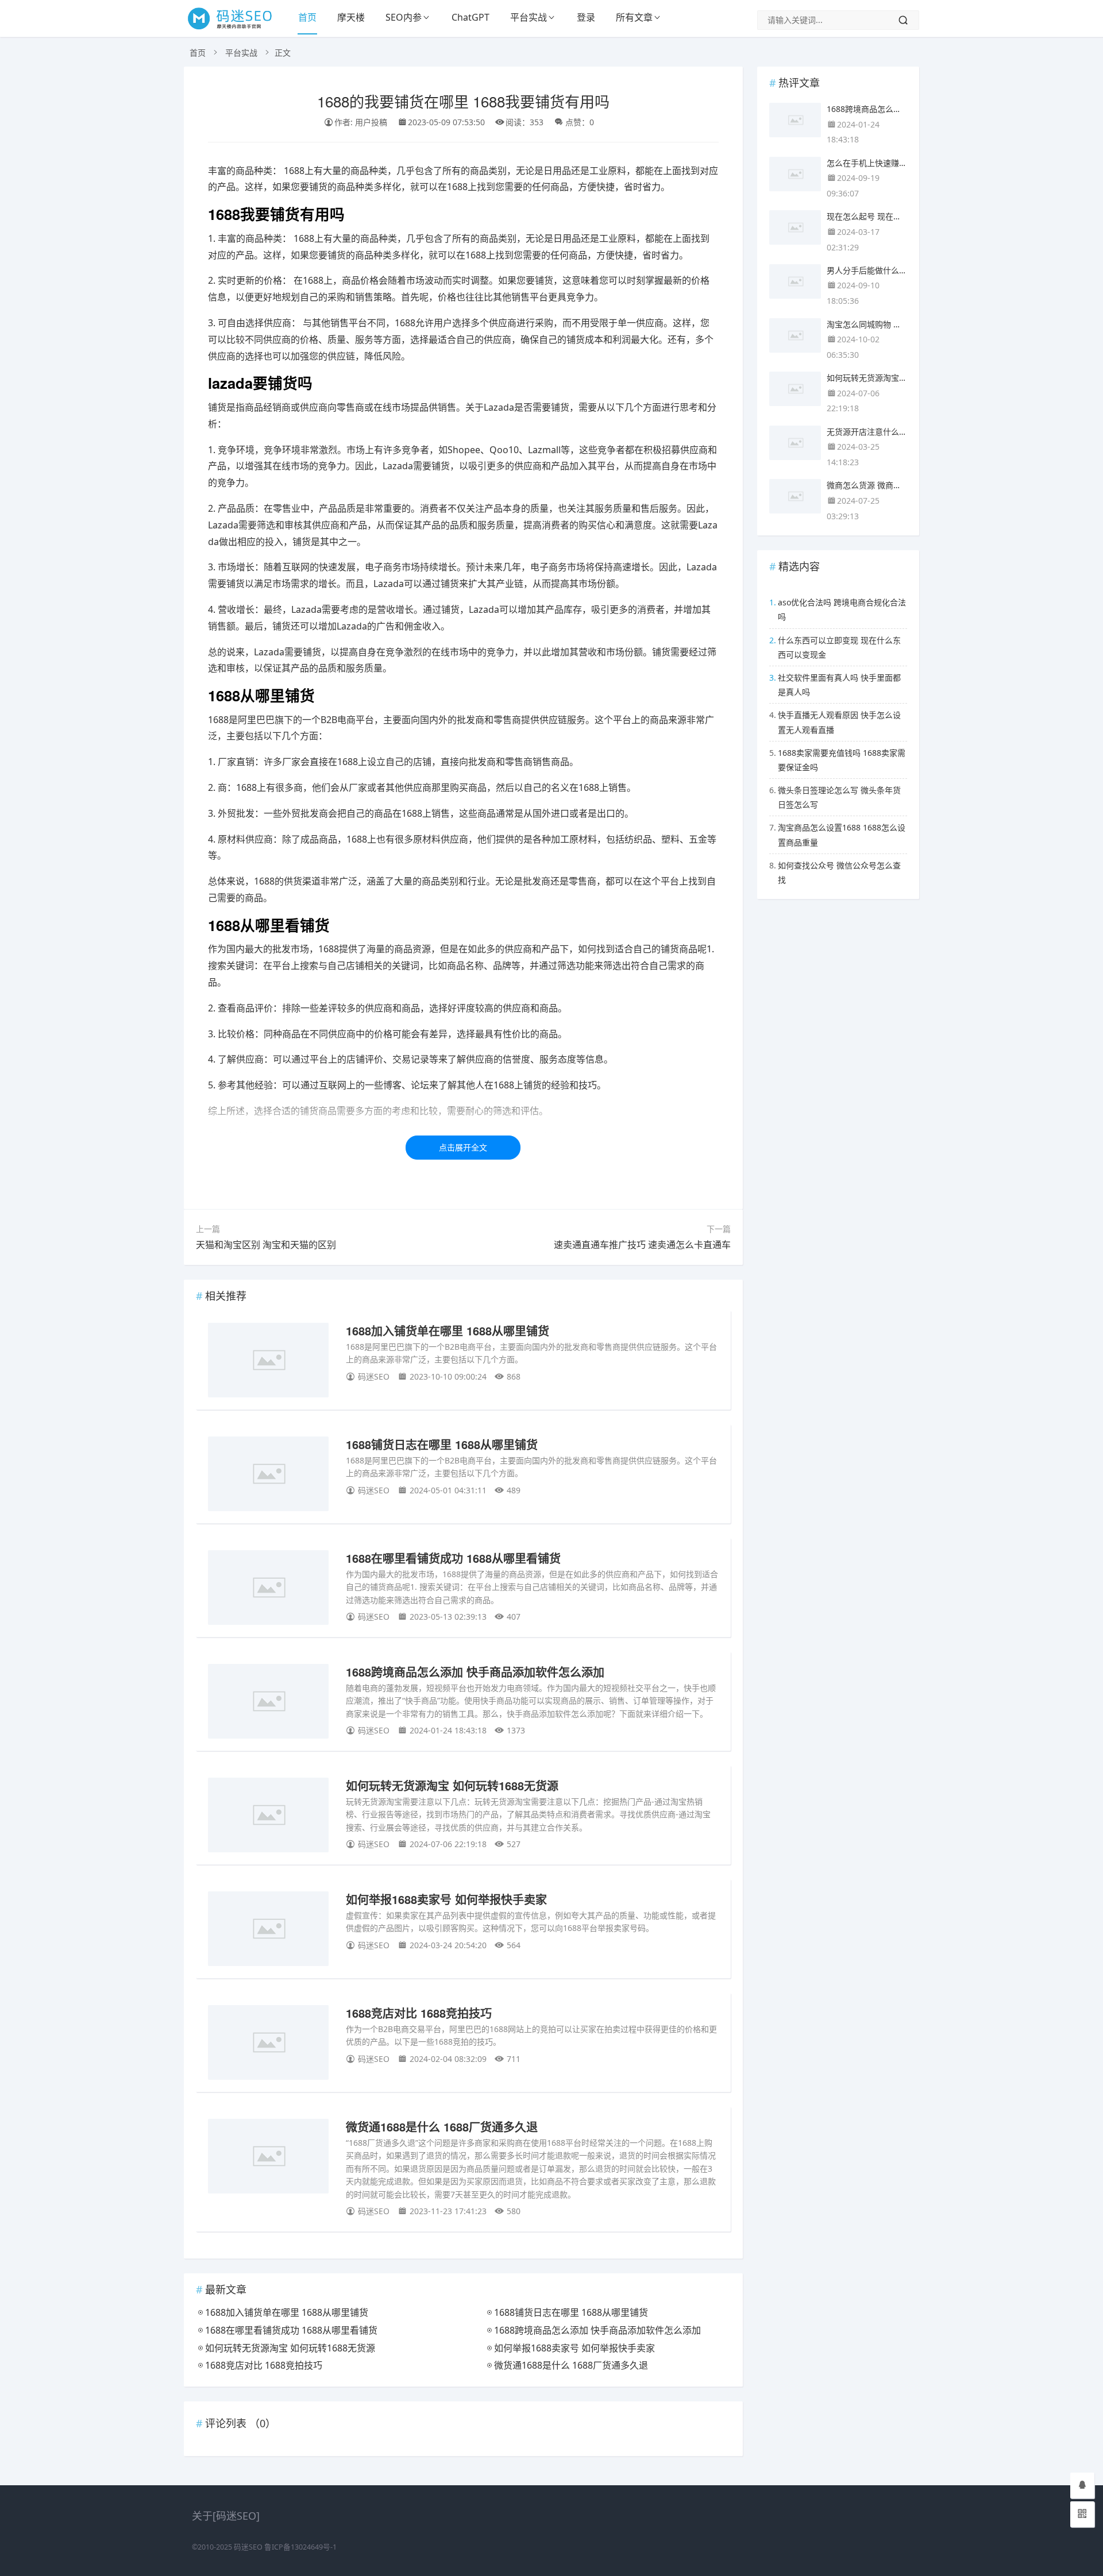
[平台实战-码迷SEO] (236, 29)
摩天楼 (351, 17)
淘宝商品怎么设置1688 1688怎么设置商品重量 (842, 835)
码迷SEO (248, 2547)
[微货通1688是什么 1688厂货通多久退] (268, 2158)
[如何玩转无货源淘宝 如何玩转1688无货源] (268, 1817)
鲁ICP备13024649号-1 (300, 2547)
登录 (586, 17)
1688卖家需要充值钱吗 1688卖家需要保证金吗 (842, 760)
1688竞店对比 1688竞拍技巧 (419, 2013)
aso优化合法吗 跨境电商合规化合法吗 (842, 609)
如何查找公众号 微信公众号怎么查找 (839, 872)
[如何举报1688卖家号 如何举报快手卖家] (268, 1931)
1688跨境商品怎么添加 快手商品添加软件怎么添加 (475, 1672)
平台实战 (529, 17)
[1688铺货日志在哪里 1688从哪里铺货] (268, 1476)
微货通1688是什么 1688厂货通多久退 (442, 2127)
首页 (307, 17)
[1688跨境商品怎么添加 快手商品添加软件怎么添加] (268, 1703)
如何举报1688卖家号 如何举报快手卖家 (446, 1899)
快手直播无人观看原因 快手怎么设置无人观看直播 (839, 722)
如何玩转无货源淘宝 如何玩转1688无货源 (452, 1785)
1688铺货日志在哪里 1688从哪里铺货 (442, 1444)
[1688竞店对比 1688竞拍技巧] (268, 2044)
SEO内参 (404, 17)
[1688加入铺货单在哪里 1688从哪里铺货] (268, 1362)
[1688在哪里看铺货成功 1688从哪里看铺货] (268, 1590)
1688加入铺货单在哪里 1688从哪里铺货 (448, 1331)
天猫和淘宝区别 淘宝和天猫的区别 (266, 1245)
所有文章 (634, 17)
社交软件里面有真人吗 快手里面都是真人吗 (839, 685)
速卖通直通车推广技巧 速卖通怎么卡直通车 (642, 1245)
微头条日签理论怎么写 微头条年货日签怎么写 (839, 797)
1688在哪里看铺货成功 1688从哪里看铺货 (453, 1558)
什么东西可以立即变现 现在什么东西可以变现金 (839, 647)
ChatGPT (470, 17)
